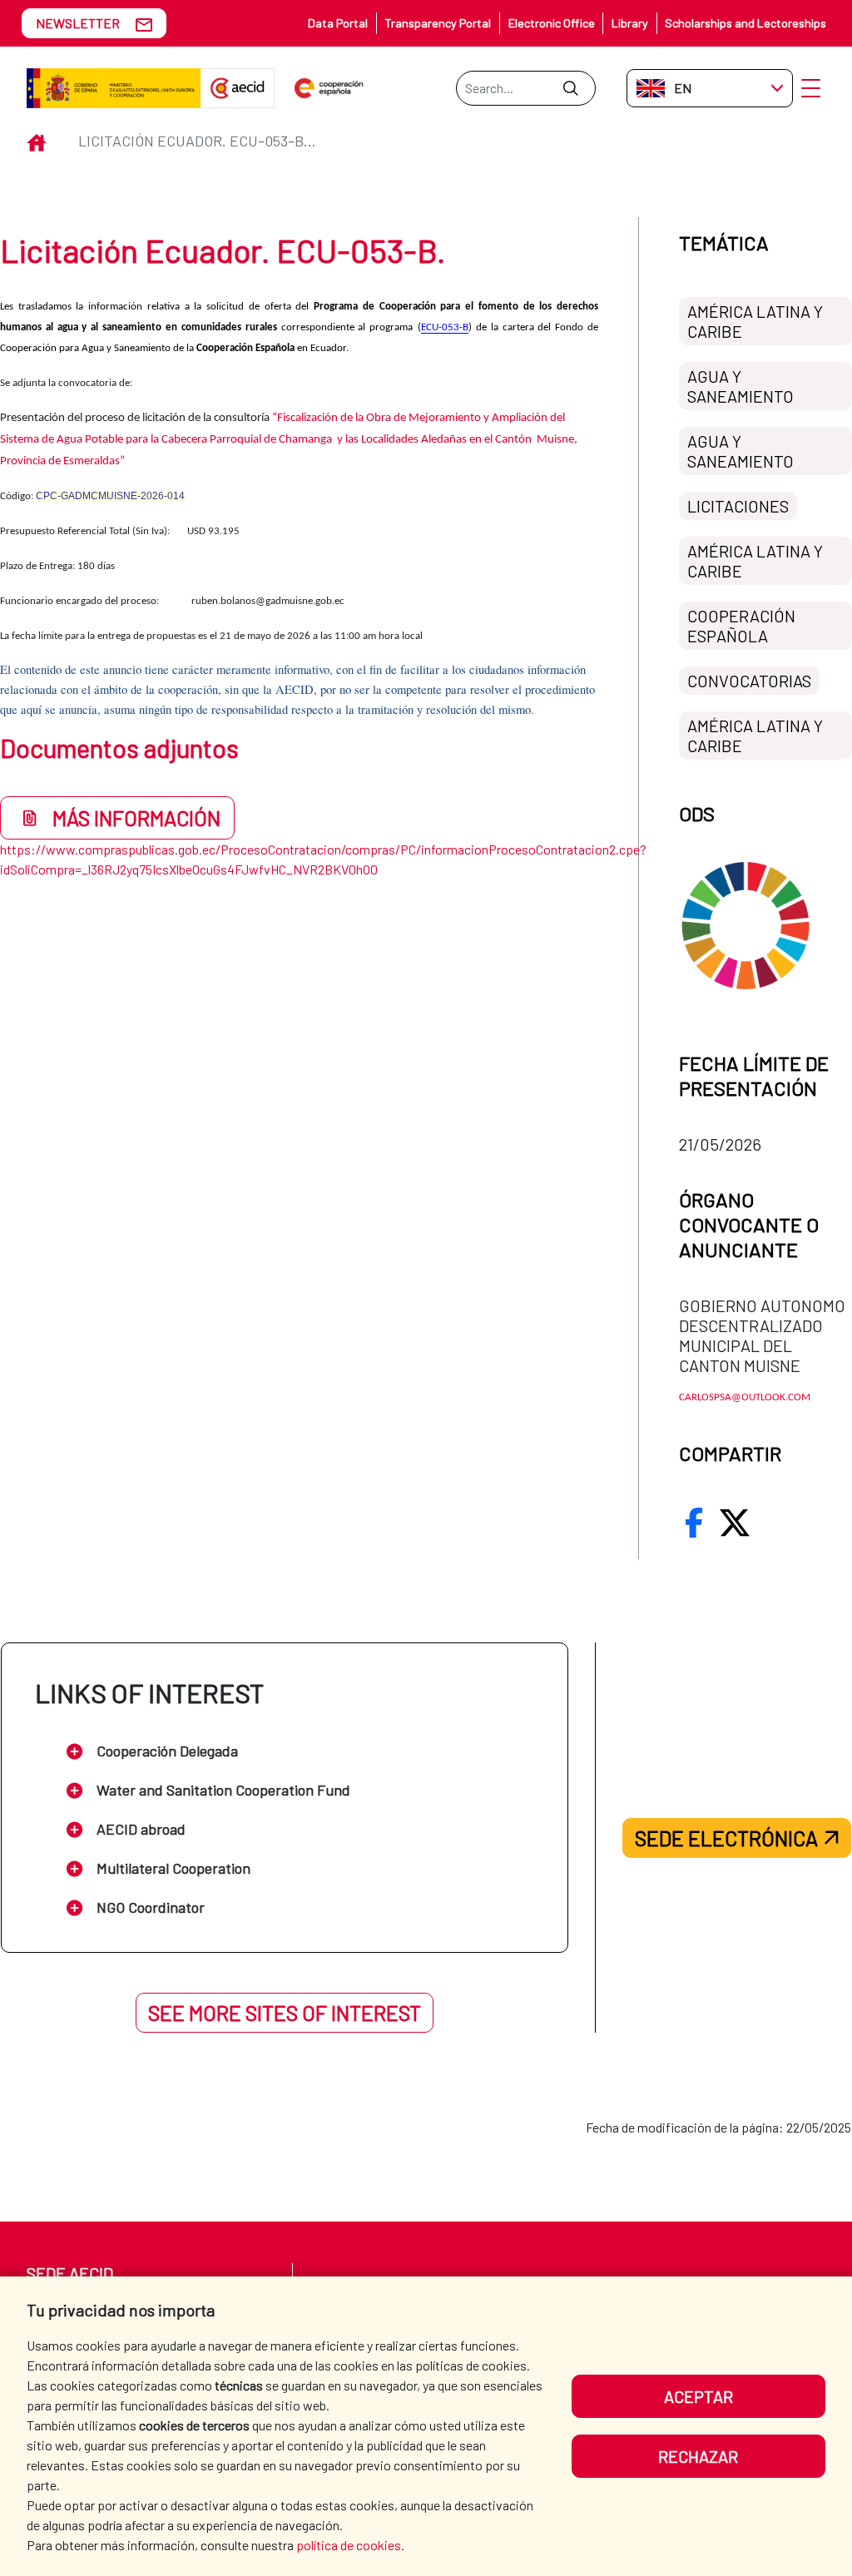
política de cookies (349, 2545)
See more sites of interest (285, 2013)
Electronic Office (552, 23)
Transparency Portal (438, 23)
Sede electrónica (726, 1838)
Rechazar (698, 2456)
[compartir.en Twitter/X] (735, 1523)
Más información (136, 818)
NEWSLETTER (78, 23)
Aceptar (698, 2396)
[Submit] (570, 88)
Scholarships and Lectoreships (745, 23)
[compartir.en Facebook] (694, 1523)
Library (630, 23)
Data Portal (338, 23)
